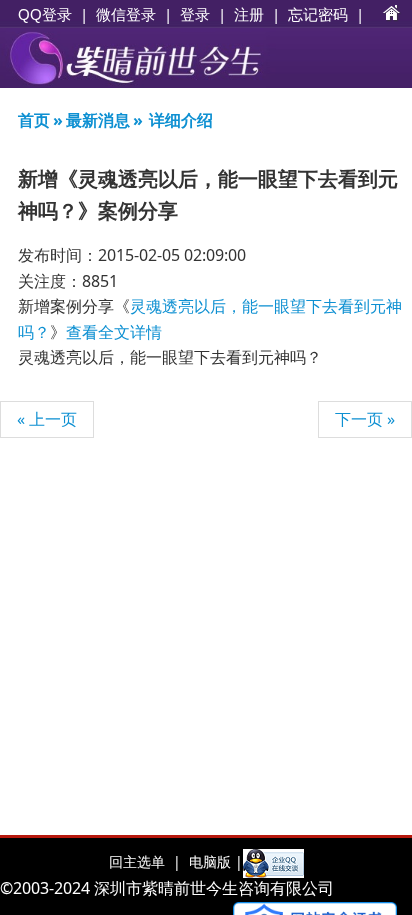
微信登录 (126, 14)
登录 (195, 14)
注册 (249, 14)
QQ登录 (45, 14)
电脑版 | (214, 861)
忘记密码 (318, 14)
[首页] (392, 14)
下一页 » (365, 419)
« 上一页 (47, 419)
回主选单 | (145, 861)
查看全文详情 (114, 332)
